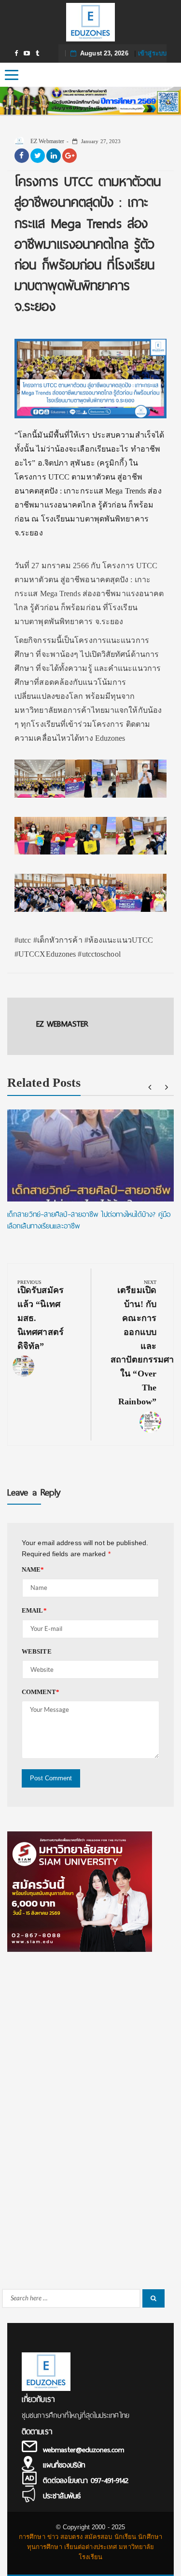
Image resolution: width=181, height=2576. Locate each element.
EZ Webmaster (47, 141)
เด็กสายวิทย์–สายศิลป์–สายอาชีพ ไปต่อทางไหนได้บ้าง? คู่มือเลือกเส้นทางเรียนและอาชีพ (89, 1220)
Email (34, 1610)
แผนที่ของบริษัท (64, 2465)
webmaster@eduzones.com (84, 2450)
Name (33, 1569)
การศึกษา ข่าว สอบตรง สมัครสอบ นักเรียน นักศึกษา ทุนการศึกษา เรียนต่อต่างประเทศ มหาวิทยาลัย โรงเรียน (90, 2547)
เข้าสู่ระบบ (152, 53)
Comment (41, 1692)
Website (37, 1651)
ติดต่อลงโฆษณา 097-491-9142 (86, 2481)
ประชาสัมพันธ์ (62, 2496)
